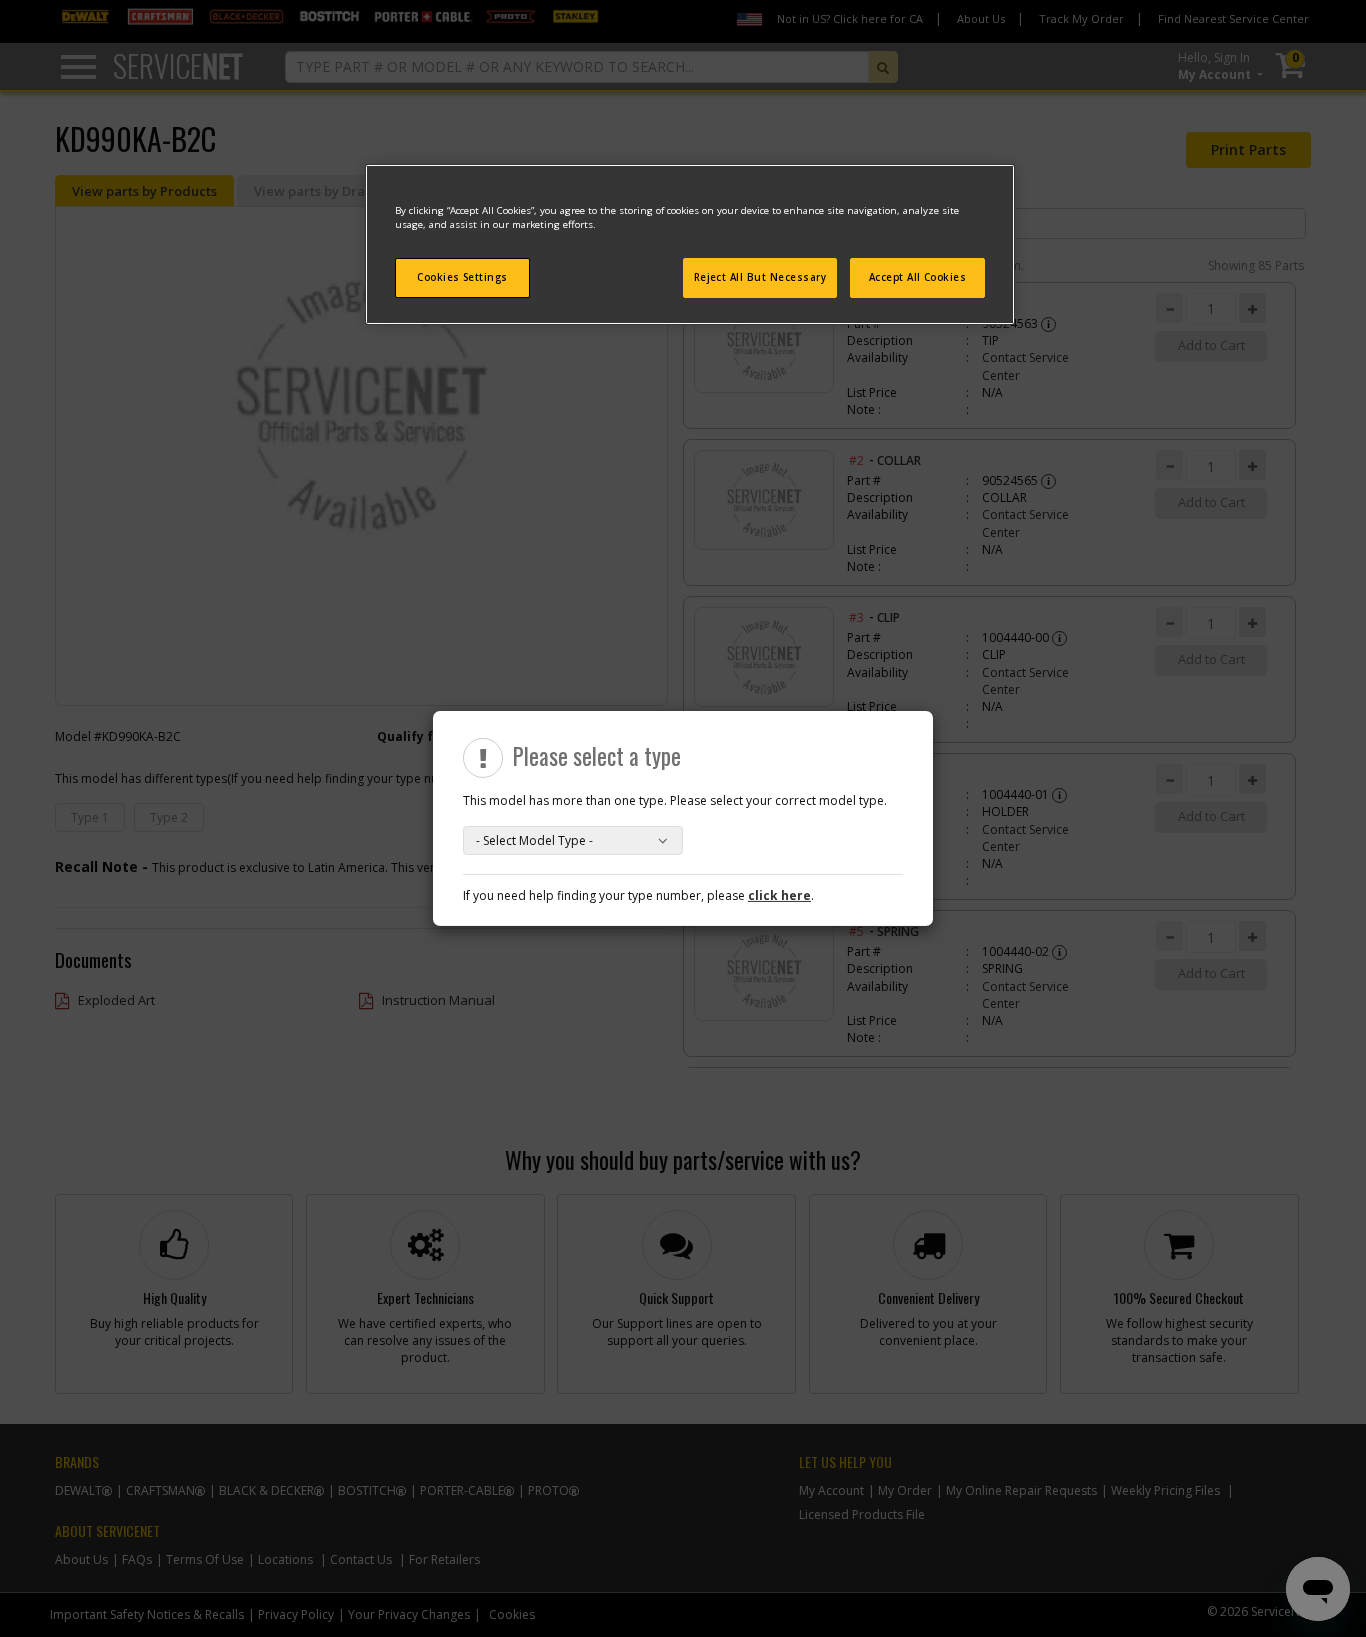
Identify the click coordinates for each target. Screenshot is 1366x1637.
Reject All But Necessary (760, 277)
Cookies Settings (462, 277)
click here (779, 895)
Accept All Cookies (918, 277)
